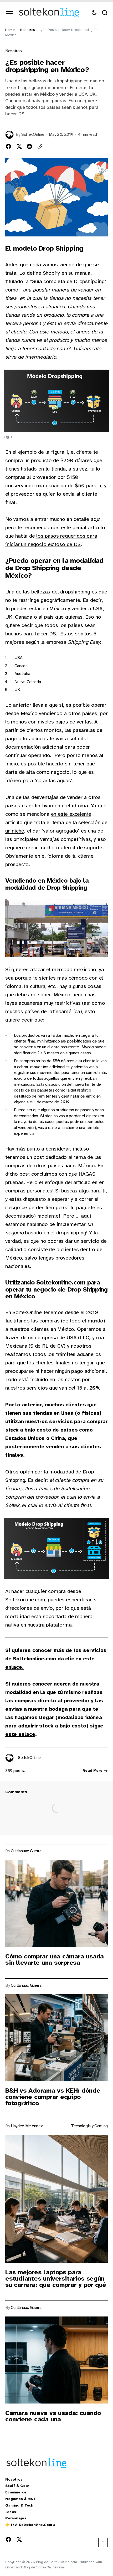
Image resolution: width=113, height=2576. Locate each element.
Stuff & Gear (17, 2486)
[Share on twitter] (19, 146)
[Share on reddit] (29, 146)
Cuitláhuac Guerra (26, 1851)
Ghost (10, 2567)
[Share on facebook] (8, 146)
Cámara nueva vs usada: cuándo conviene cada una (53, 2416)
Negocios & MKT (21, 2499)
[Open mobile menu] (9, 13)
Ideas (11, 2512)
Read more (93, 1771)
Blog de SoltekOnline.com (43, 2567)
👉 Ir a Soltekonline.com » (30, 2525)
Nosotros (28, 30)
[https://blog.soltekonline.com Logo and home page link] (49, 13)
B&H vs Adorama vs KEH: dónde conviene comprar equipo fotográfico (53, 2097)
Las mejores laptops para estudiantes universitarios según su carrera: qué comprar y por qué (56, 2278)
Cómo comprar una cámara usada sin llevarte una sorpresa (55, 1959)
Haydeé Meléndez (27, 2126)
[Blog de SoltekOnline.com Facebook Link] (9, 2539)
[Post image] (56, 1903)
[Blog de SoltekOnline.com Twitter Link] (18, 2539)
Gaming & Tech (19, 2505)
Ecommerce (16, 2492)
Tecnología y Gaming (89, 2126)
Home (10, 30)
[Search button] (105, 13)
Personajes (16, 2518)
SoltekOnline (33, 135)
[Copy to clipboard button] (40, 146)
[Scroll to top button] (103, 2542)
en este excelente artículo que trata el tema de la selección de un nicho (56, 822)
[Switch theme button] (94, 13)
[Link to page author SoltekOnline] (9, 1758)
